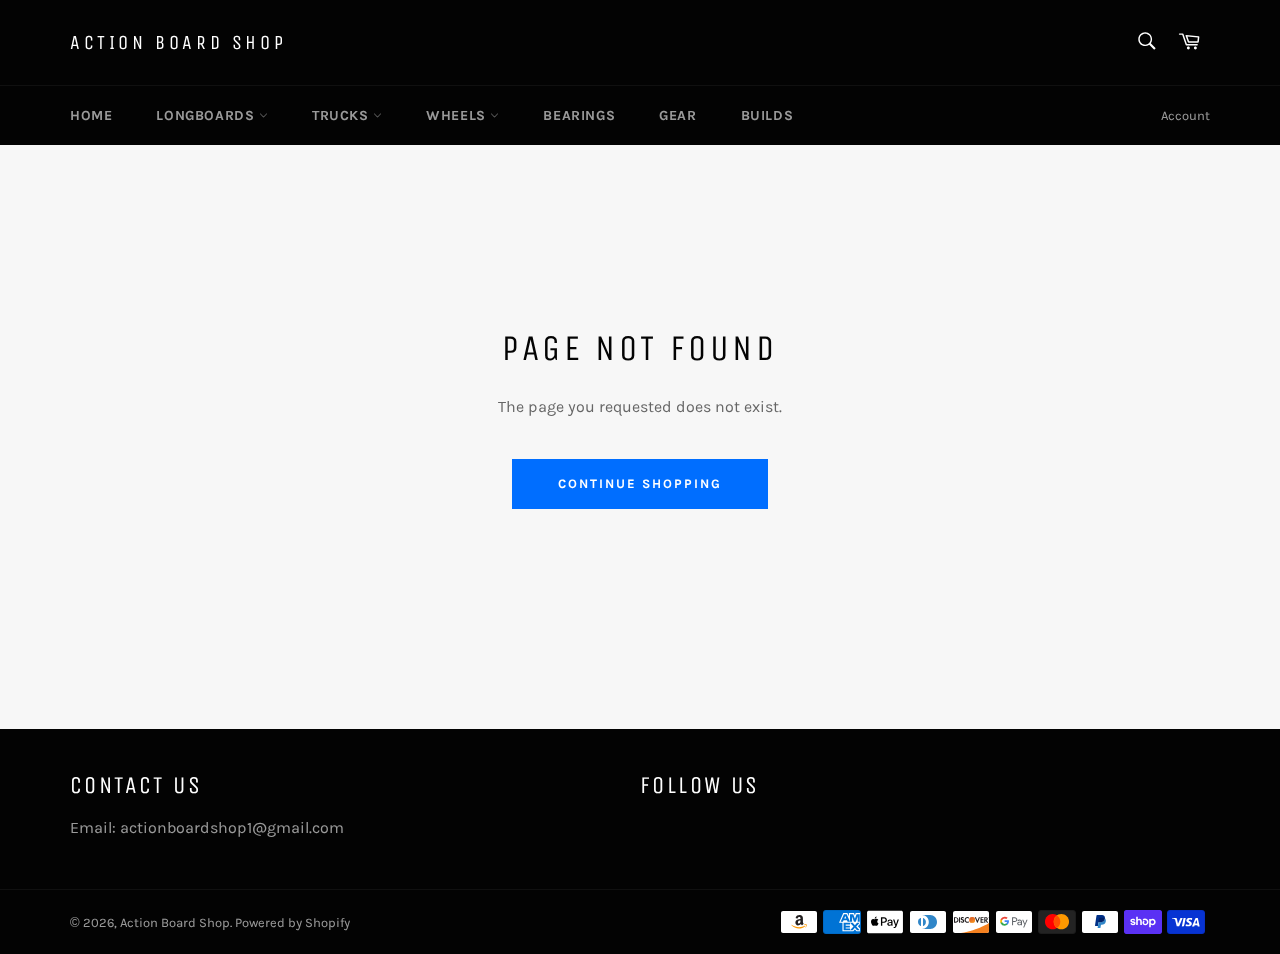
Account (1185, 115)
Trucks (342, 115)
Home (91, 115)
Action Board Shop (178, 42)
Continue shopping (639, 483)
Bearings (579, 115)
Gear (677, 115)
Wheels (458, 115)
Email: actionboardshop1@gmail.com (207, 827)
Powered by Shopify (292, 922)
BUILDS (767, 115)
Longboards (207, 115)
